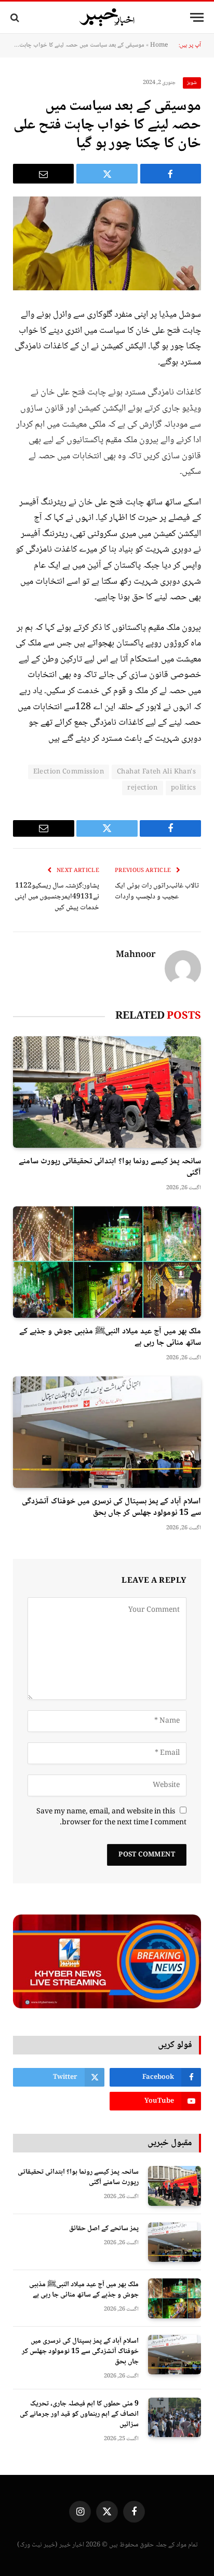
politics (183, 788)
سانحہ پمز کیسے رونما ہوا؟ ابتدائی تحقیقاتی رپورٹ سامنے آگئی (110, 1167)
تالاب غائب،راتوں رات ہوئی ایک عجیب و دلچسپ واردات (157, 891)
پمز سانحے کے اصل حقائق (104, 2229)
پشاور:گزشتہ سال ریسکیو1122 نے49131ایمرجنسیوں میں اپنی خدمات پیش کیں (57, 897)
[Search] (16, 17)
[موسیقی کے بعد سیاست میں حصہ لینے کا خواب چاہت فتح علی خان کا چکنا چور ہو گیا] (107, 243)
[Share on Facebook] (171, 174)
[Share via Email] (43, 174)
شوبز (192, 83)
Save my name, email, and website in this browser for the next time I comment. (111, 1817)
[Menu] (197, 17)
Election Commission (69, 772)
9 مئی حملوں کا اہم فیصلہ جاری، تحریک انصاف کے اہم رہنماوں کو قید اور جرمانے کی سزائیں (79, 2414)
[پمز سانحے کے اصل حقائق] (175, 2242)
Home (159, 45)
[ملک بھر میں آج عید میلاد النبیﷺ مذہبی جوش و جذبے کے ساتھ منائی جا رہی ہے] (107, 1262)
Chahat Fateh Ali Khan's (156, 772)
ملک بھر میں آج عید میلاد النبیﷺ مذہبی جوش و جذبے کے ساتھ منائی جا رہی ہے (110, 1337)
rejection (143, 788)
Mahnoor (136, 955)
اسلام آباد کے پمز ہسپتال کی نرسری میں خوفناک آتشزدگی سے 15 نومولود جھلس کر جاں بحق (111, 1507)
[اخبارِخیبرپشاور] (107, 18)
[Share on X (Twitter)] (107, 174)
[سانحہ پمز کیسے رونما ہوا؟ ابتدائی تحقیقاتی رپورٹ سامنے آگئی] (107, 1092)
